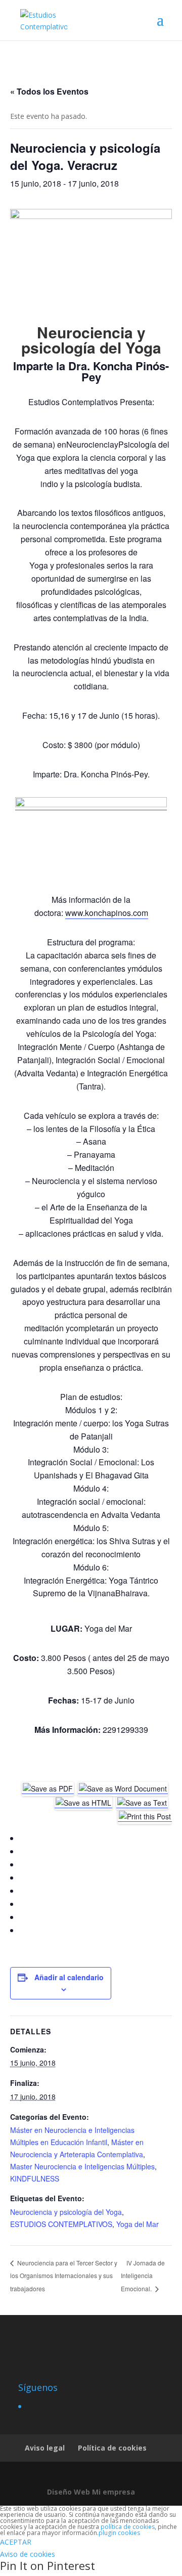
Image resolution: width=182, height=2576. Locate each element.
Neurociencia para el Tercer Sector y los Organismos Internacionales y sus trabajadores (64, 2276)
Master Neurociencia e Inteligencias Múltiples (82, 2166)
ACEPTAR (16, 2542)
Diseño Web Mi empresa (91, 2492)
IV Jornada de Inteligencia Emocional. (143, 2276)
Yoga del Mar (138, 2224)
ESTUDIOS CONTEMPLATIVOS (61, 2224)
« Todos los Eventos (49, 91)
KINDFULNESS (35, 2178)
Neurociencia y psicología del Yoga (66, 2212)
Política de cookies (112, 2448)
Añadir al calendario (69, 1977)
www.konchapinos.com (107, 913)
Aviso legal (45, 2448)
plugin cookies (119, 2533)
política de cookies (128, 2527)
